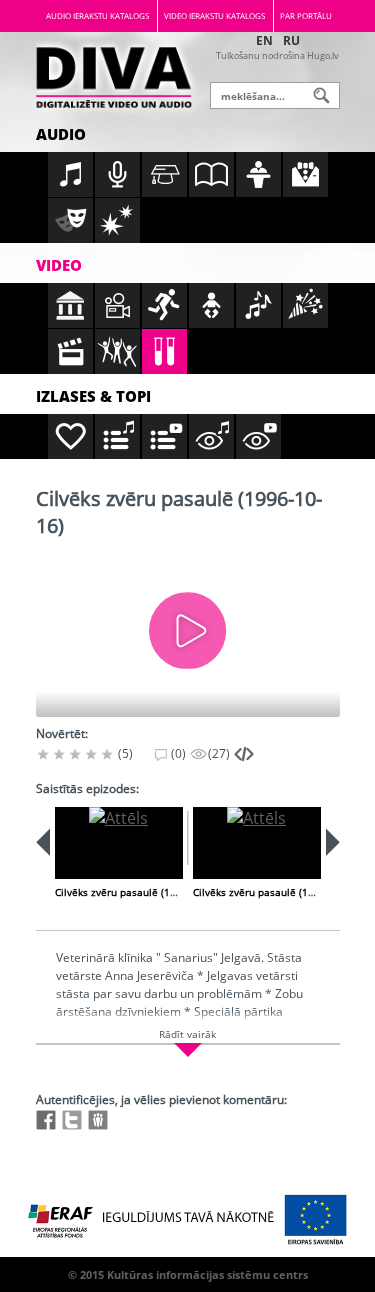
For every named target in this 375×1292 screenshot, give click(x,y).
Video (59, 265)
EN (264, 40)
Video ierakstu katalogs (214, 15)
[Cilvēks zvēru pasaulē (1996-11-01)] (257, 843)
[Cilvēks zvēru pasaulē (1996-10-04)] (119, 843)
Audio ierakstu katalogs (97, 15)
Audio (61, 134)
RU (291, 40)
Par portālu (306, 15)
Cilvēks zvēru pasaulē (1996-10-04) (138, 892)
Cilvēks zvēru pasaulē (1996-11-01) (276, 892)
